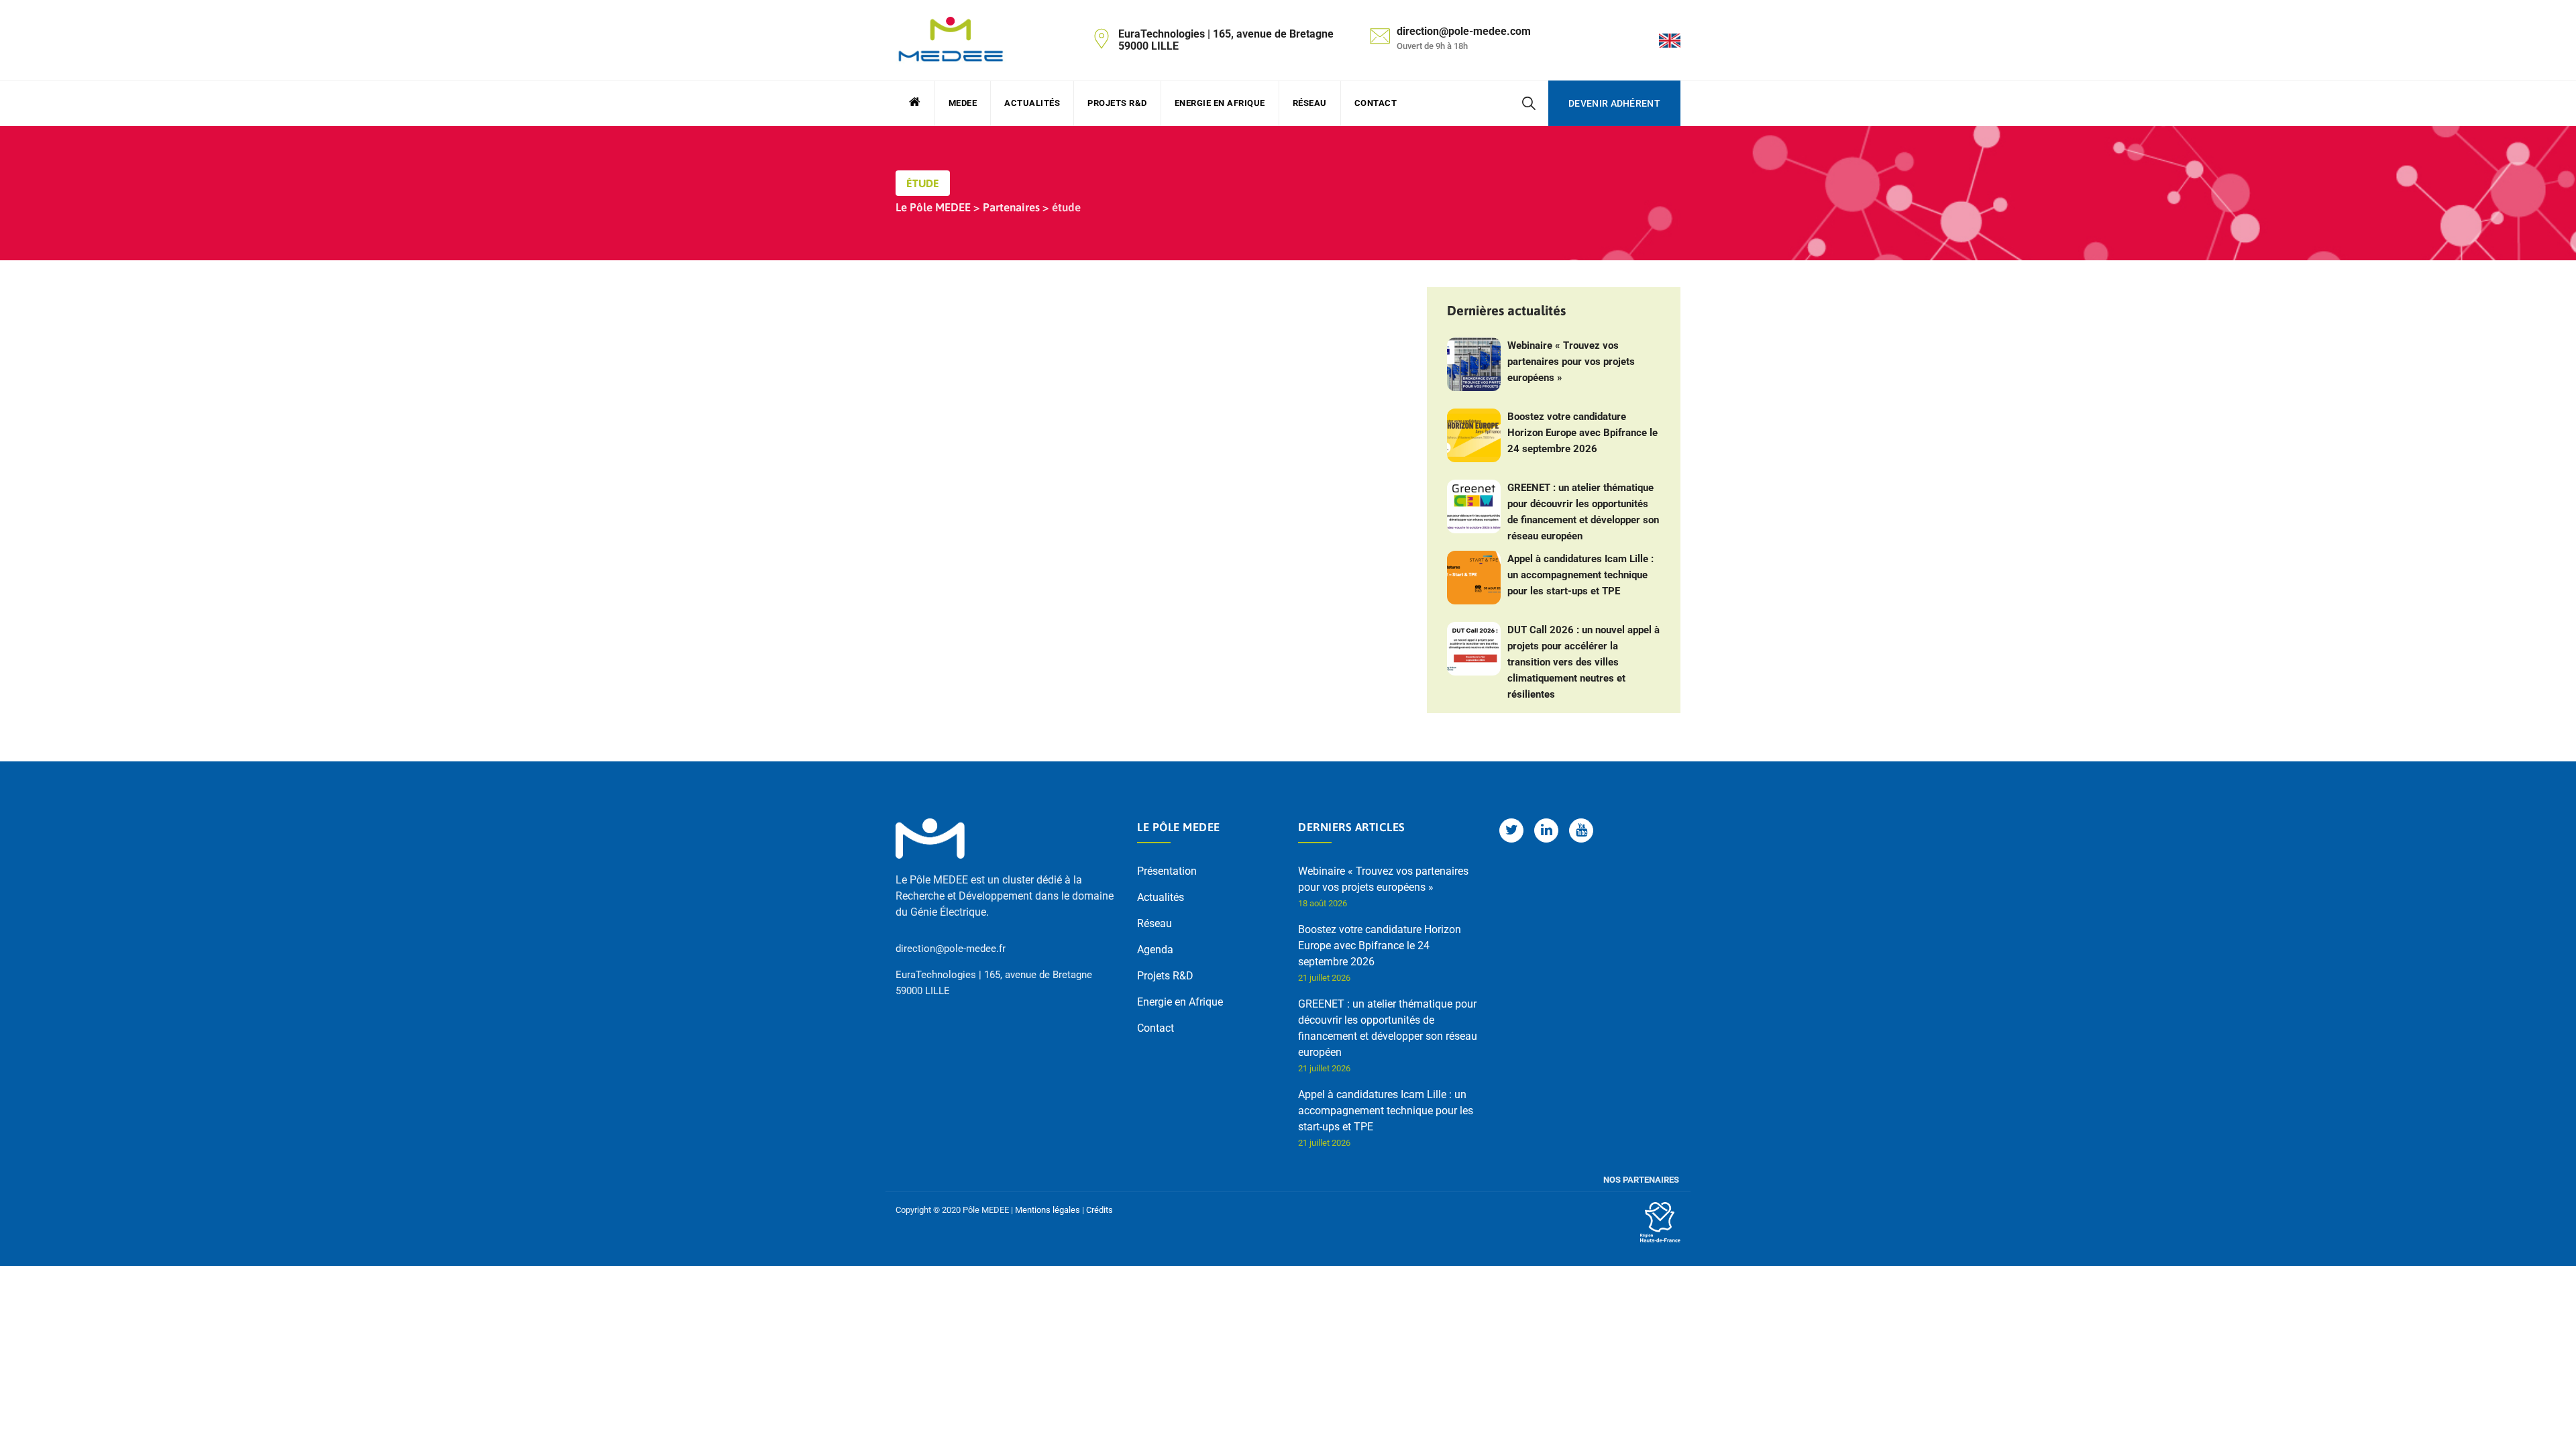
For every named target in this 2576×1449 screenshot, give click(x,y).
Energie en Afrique (1220, 103)
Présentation (1167, 871)
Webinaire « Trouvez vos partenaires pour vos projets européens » (1571, 362)
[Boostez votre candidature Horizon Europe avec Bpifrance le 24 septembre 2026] (1474, 435)
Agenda (1155, 950)
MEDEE (963, 103)
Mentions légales (1048, 1210)
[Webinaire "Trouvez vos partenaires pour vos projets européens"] (1474, 364)
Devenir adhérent (1614, 103)
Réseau (1310, 103)
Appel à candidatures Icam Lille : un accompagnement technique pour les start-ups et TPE (1580, 575)
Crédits (1099, 1210)
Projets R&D (1117, 103)
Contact (1376, 103)
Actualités (1032, 103)
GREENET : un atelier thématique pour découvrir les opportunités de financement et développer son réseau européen (1583, 512)
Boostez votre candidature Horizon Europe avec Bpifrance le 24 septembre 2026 (1582, 433)
